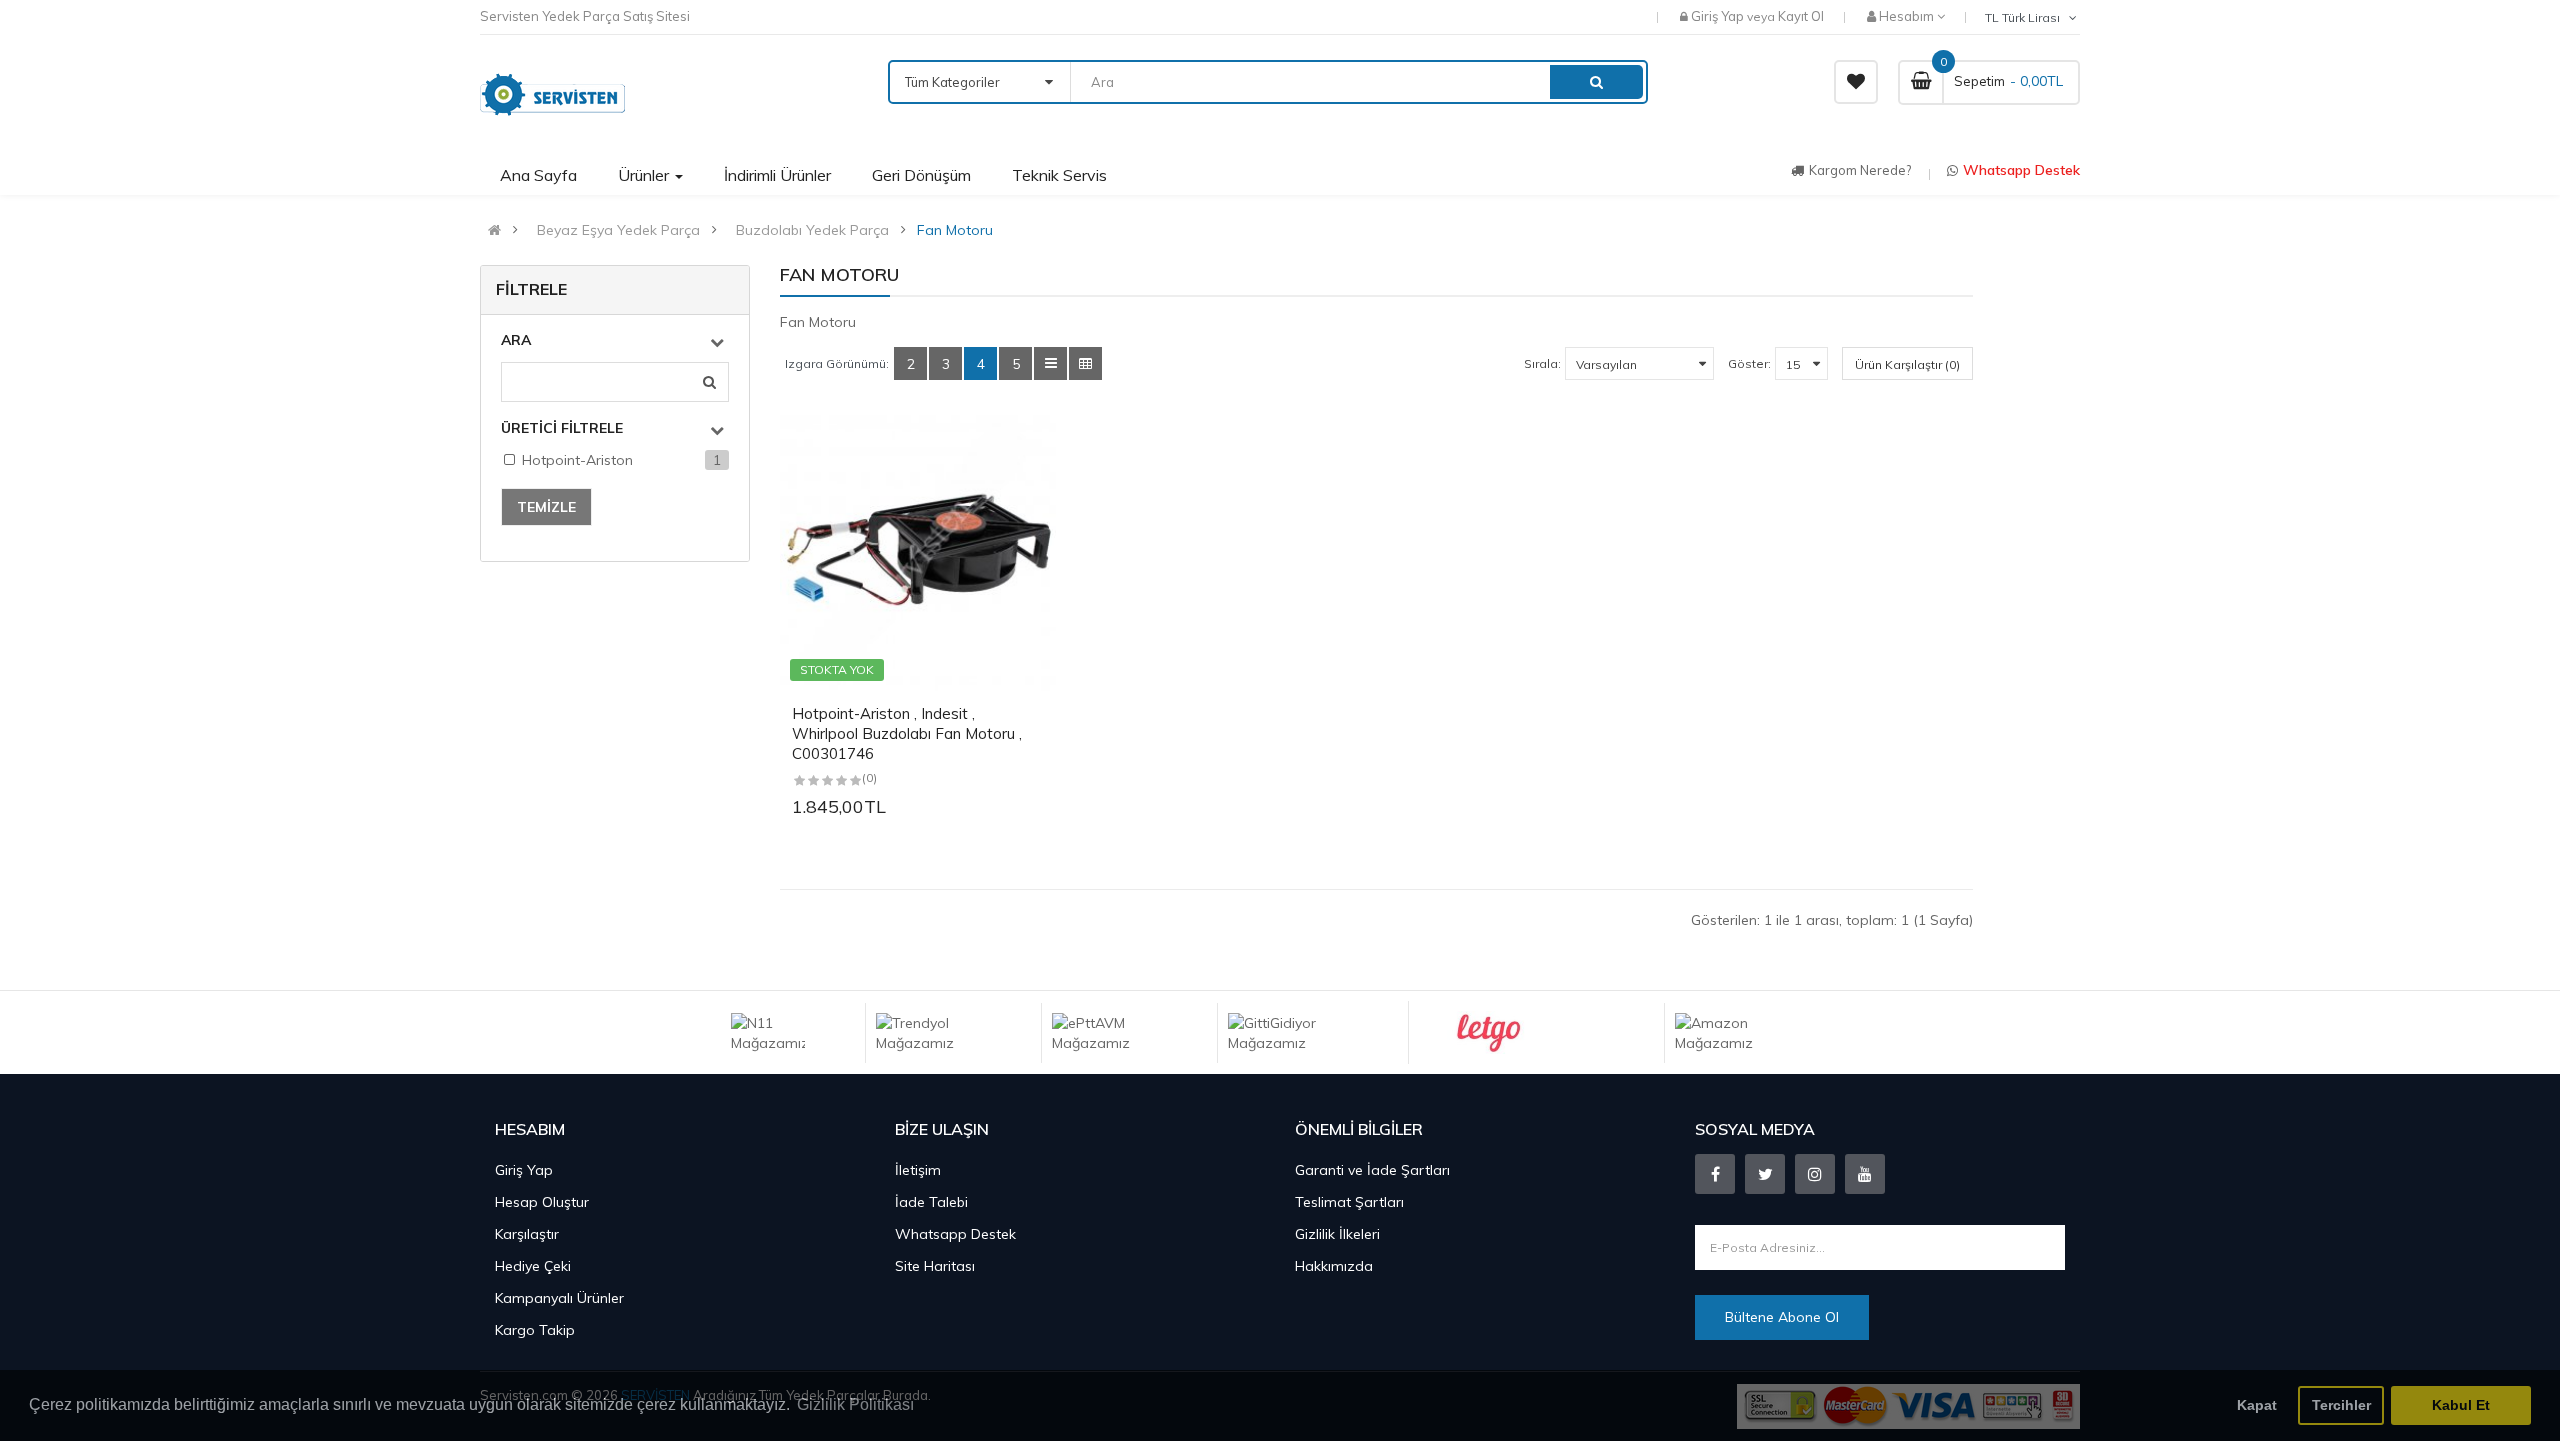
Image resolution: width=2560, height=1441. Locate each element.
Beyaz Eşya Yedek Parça (618, 230)
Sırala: (1542, 363)
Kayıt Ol (1801, 16)
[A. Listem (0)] (1856, 82)
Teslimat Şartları (1349, 1202)
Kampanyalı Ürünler (559, 1298)
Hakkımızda (1334, 1266)
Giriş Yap (1719, 16)
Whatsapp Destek (2021, 170)
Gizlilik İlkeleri (1337, 1234)
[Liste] (1050, 363)
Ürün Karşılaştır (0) (1907, 364)
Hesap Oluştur (542, 1202)
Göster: (1749, 363)
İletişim (918, 1170)
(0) (869, 777)
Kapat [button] (2257, 1405)
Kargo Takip (535, 1330)
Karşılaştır (527, 1234)
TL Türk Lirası (2025, 17)
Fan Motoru (955, 230)
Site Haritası (935, 1266)
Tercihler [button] (2341, 1405)
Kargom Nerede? (1860, 170)
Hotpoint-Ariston (577, 460)
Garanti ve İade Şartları (1372, 1170)
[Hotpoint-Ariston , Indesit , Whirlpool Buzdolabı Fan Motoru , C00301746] (918, 553)
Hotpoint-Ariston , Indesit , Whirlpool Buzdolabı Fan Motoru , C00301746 (907, 733)
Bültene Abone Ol (1782, 1317)
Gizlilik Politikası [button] (855, 1404)
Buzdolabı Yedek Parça (812, 230)
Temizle (546, 507)
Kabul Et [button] (2461, 1405)
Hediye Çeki (533, 1266)
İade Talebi (931, 1202)
